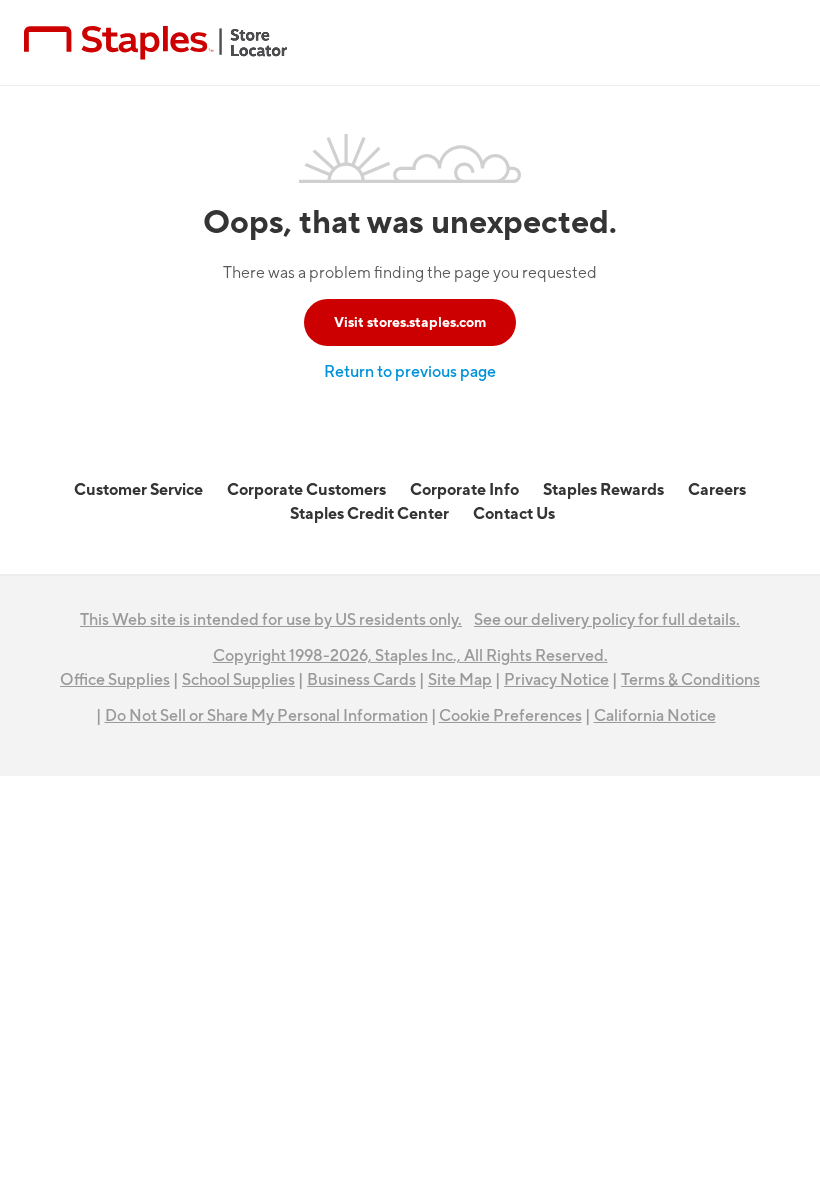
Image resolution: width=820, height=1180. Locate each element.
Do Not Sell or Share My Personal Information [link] (266, 716)
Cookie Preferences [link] (510, 716)
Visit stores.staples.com (410, 322)
